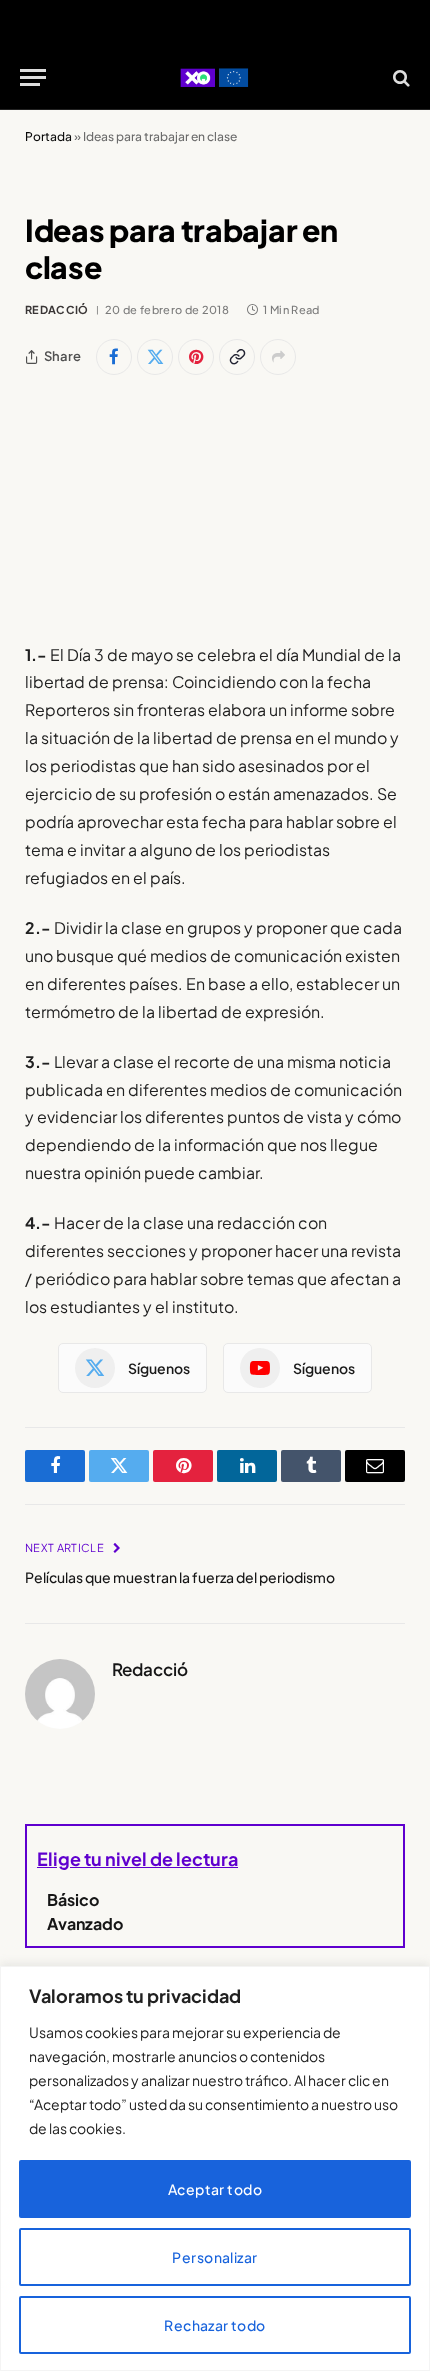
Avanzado (85, 1923)
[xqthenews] (214, 77)
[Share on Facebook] (114, 357)
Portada (48, 136)
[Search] (399, 77)
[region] (215, 2168)
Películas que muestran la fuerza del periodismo (180, 1577)
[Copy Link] (237, 357)
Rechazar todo (214, 2325)
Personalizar (214, 2257)
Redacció (57, 309)
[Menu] (33, 77)
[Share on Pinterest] (196, 357)
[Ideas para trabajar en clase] (215, 506)
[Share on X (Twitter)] (155, 357)
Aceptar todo (215, 2189)
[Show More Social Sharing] (278, 357)
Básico (73, 1899)
